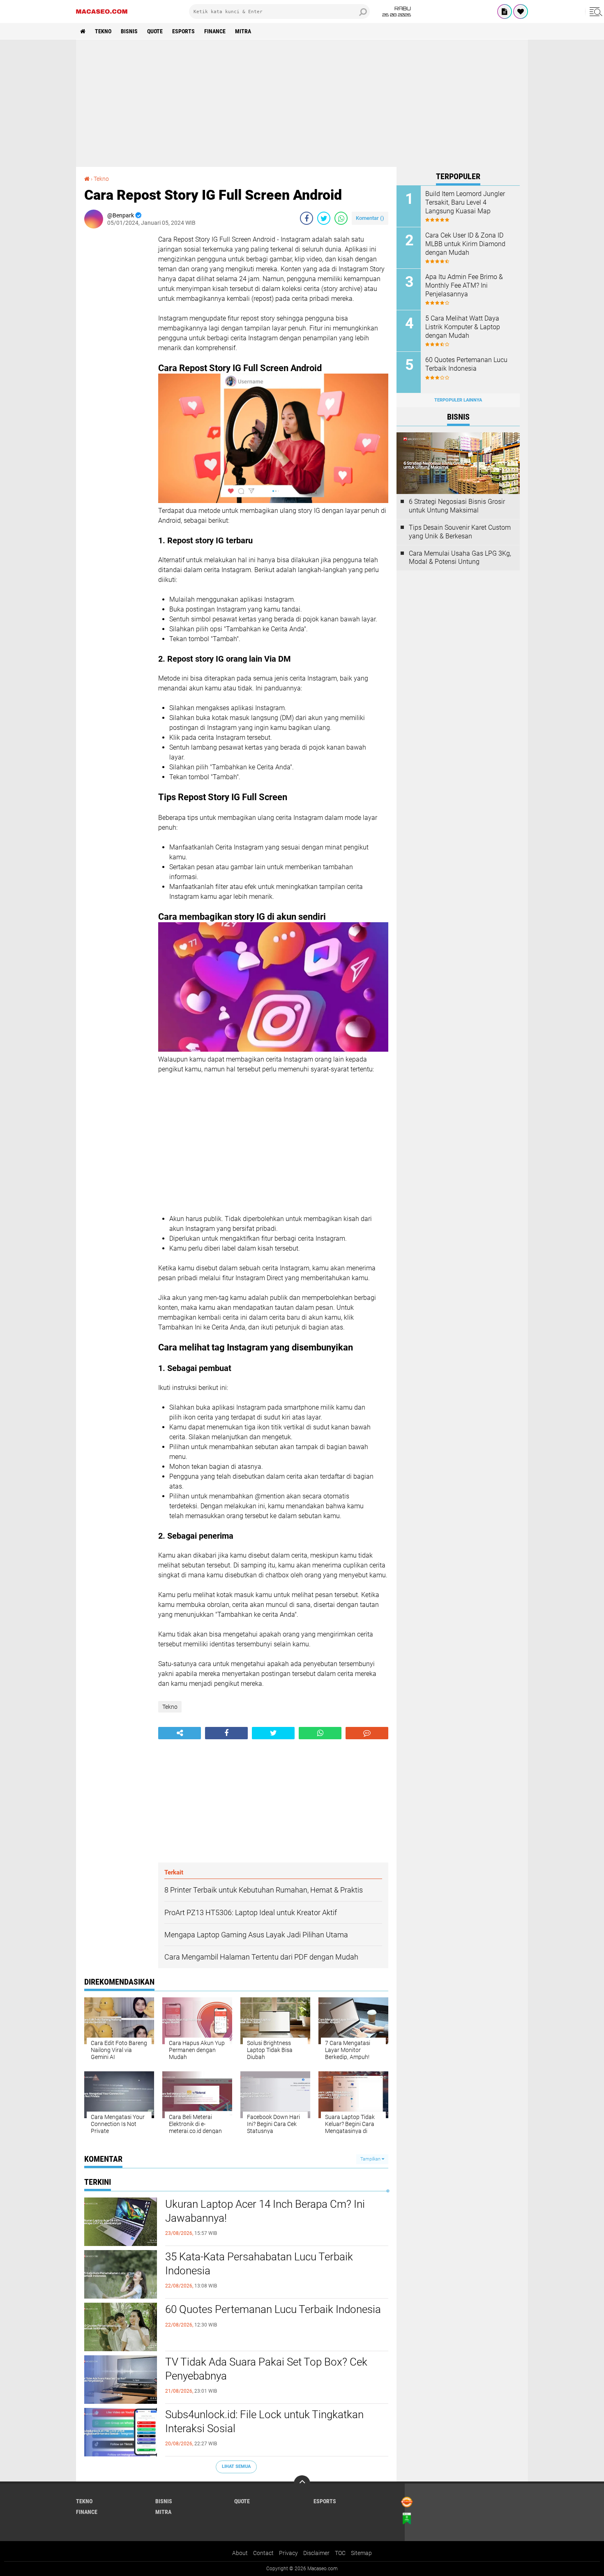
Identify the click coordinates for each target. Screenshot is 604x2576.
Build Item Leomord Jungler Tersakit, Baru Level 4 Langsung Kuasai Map (465, 202)
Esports (183, 31)
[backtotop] (302, 2484)
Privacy (288, 2553)
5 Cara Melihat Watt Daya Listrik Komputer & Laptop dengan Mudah (463, 327)
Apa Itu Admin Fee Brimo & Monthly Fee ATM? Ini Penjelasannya (464, 285)
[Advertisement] (302, 103)
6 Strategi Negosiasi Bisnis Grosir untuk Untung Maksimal (457, 506)
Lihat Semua (236, 2466)
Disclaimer (316, 2553)
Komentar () (370, 218)
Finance (215, 31)
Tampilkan (371, 2159)
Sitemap (361, 2553)
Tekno (103, 31)
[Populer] (521, 12)
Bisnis (129, 31)
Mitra (243, 31)
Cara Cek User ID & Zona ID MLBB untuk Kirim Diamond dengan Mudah (465, 244)
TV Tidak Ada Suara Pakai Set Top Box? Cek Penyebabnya (266, 2369)
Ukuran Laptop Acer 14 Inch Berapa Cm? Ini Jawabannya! (265, 2211)
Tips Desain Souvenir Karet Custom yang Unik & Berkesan (460, 532)
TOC (340, 2553)
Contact (263, 2553)
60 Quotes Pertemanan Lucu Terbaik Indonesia (273, 2309)
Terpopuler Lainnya (458, 400)
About (240, 2553)
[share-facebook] (307, 218)
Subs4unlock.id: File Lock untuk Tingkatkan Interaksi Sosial (264, 2421)
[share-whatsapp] (341, 218)
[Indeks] (505, 12)
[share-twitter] (324, 218)
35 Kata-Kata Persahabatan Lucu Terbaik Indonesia (259, 2264)
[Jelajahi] (595, 12)
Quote (155, 31)
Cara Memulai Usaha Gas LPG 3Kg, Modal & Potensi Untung (460, 558)
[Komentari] (367, 1733)
